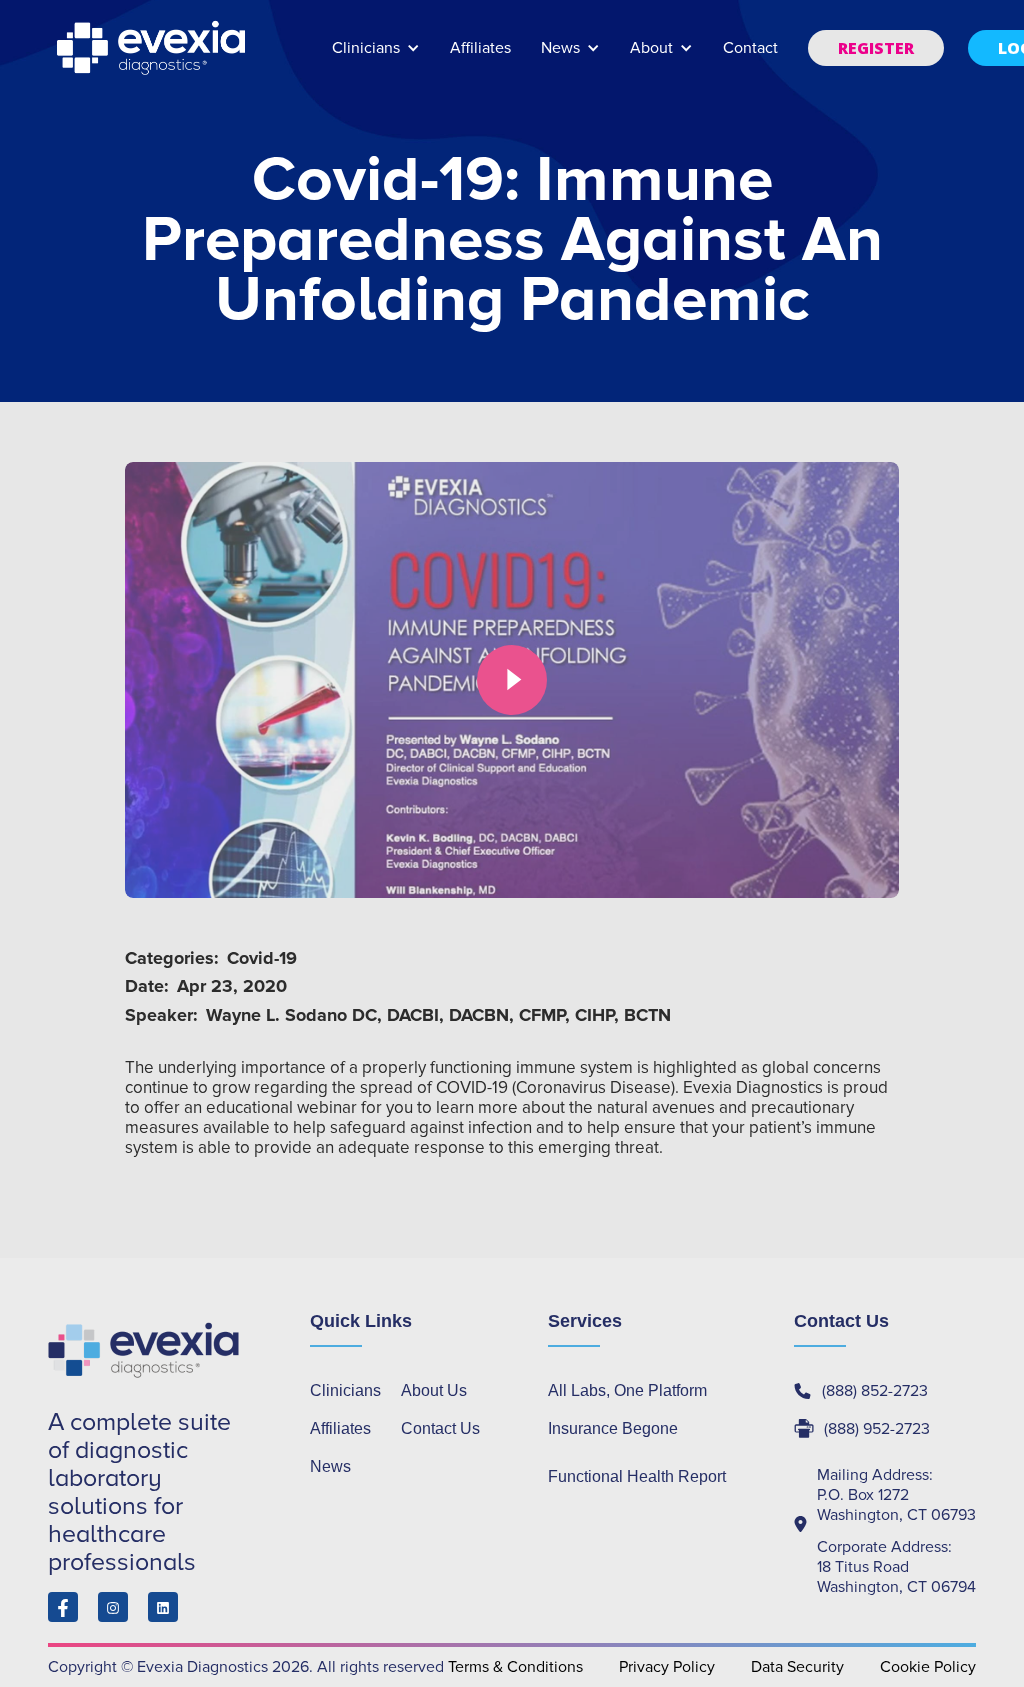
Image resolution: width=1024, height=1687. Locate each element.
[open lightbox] (512, 680)
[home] (153, 48)
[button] (376, 57)
